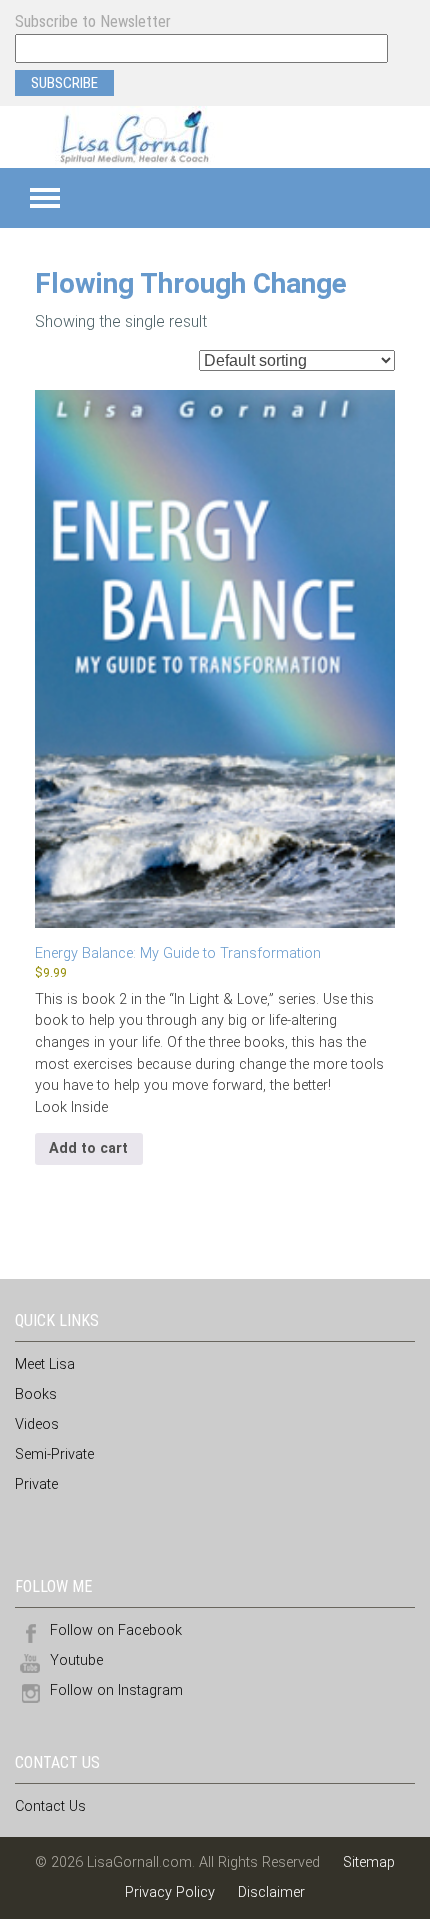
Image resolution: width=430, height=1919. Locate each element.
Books (36, 1394)
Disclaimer (271, 1892)
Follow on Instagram (116, 1690)
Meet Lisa (45, 1364)
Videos (37, 1424)
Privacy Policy (170, 1892)
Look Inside (71, 1107)
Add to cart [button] (88, 1148)
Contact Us (50, 1806)
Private (36, 1484)
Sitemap (369, 1862)
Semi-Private (54, 1454)
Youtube (76, 1660)
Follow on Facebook (116, 1630)
